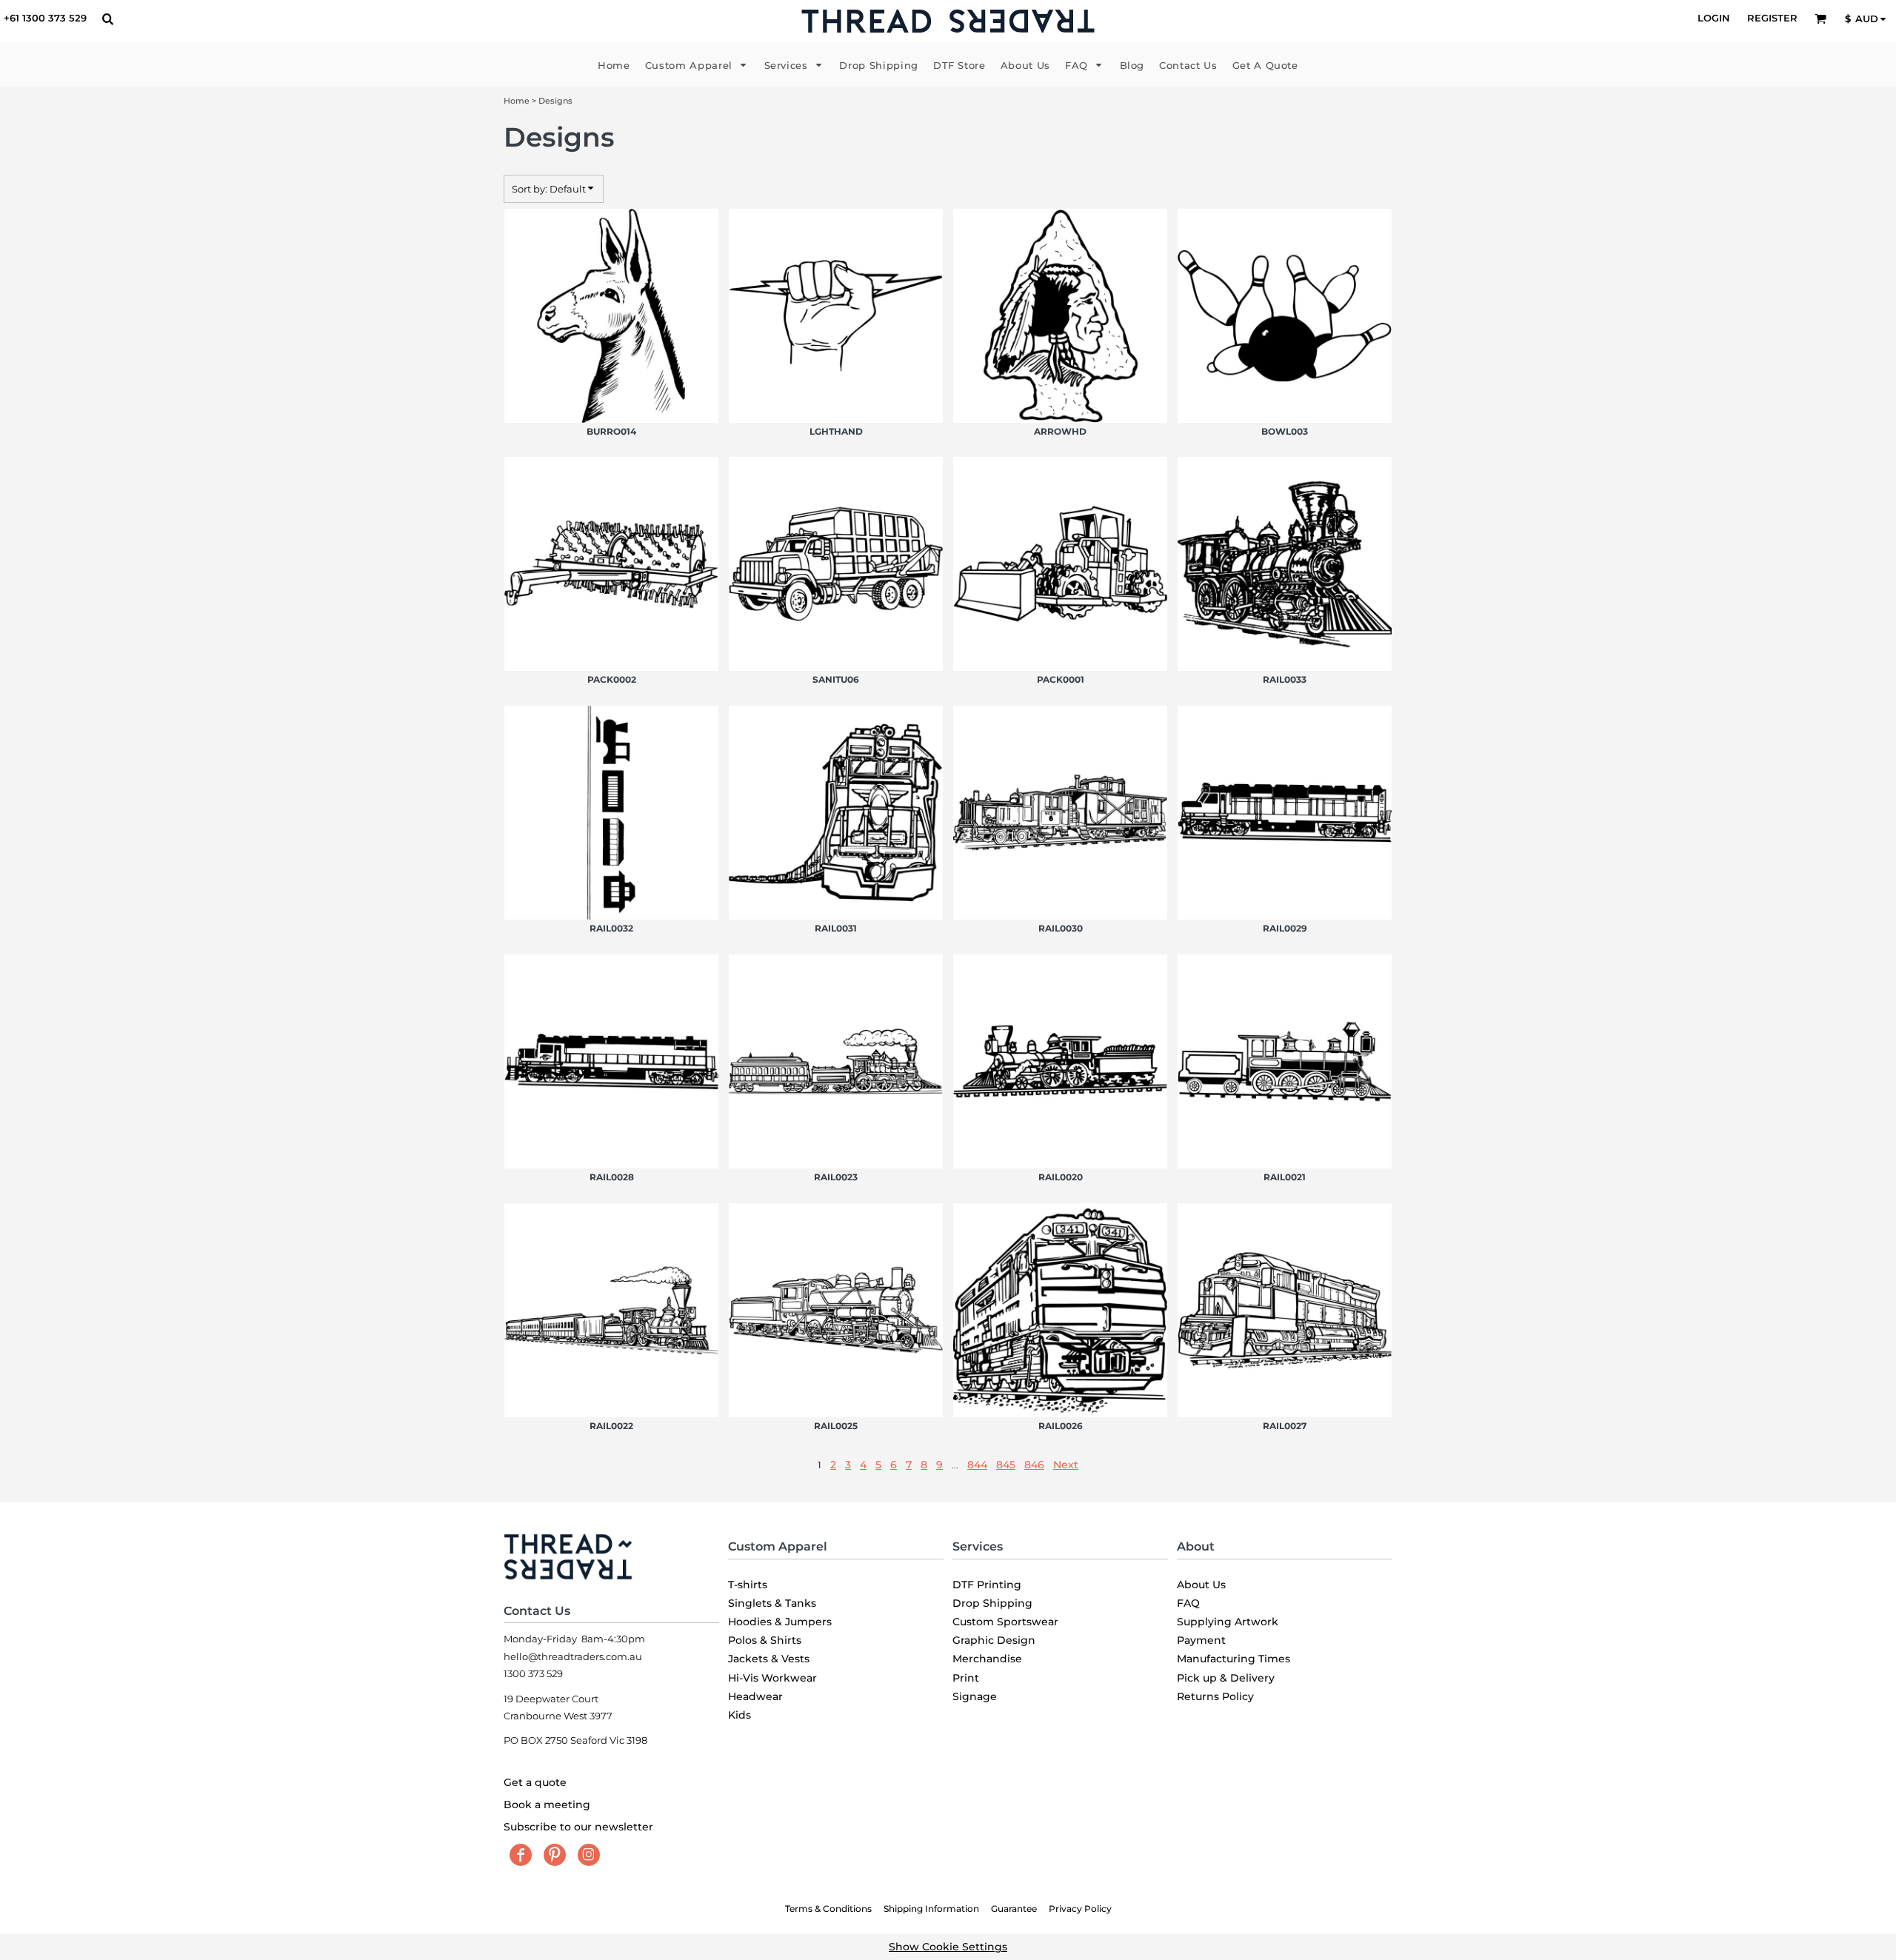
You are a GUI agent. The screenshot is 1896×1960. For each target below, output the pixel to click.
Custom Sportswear (1005, 1622)
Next (1066, 1465)
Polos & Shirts (765, 1640)
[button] (107, 19)
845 (1006, 1465)
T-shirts (748, 1585)
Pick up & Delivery (1226, 1678)
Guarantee (1014, 1909)
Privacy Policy (1080, 1909)
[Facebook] (521, 1855)
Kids (740, 1715)
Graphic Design (994, 1640)
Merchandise (987, 1659)
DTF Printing (987, 1585)
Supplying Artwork (1228, 1622)
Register (1772, 18)
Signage (975, 1696)
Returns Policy (1215, 1696)
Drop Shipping (992, 1603)
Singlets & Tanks (772, 1603)
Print (966, 1678)
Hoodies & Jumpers (780, 1622)
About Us (1201, 1585)
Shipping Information (931, 1909)
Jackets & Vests (769, 1659)
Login (1714, 18)
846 (1034, 1465)
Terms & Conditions (828, 1909)
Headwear (755, 1696)
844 (977, 1465)
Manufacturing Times (1234, 1659)
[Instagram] (589, 1855)
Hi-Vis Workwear (772, 1678)
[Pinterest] (555, 1855)
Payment (1201, 1640)
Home (517, 101)
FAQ (1188, 1603)
